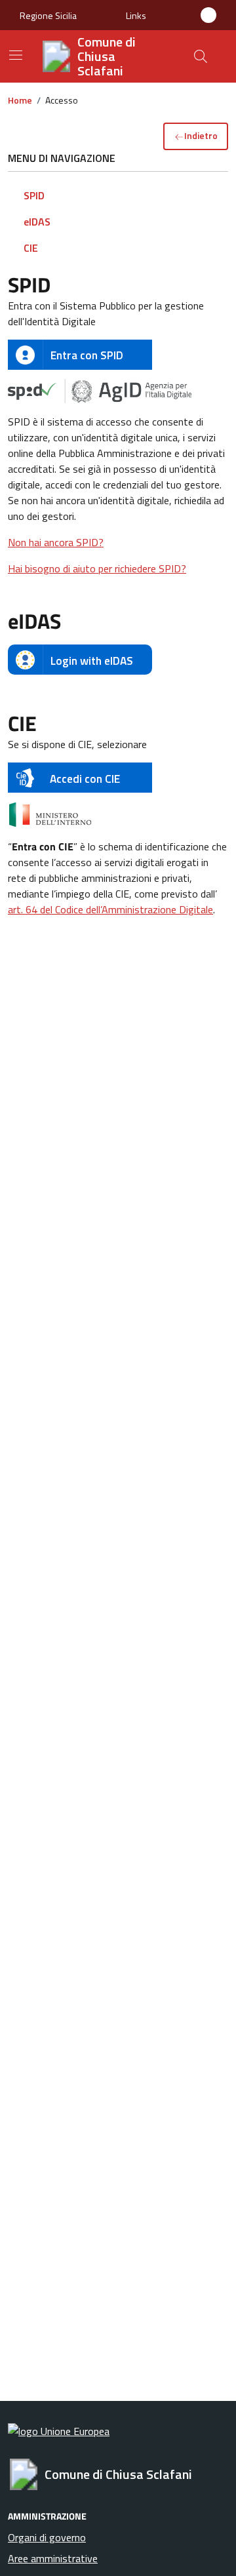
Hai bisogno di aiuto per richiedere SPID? (97, 568)
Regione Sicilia (48, 15)
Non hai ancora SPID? (56, 542)
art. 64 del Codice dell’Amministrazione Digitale (110, 909)
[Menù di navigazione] (16, 55)
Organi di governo (47, 2537)
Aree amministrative (53, 2558)
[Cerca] (201, 56)
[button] (136, 15)
